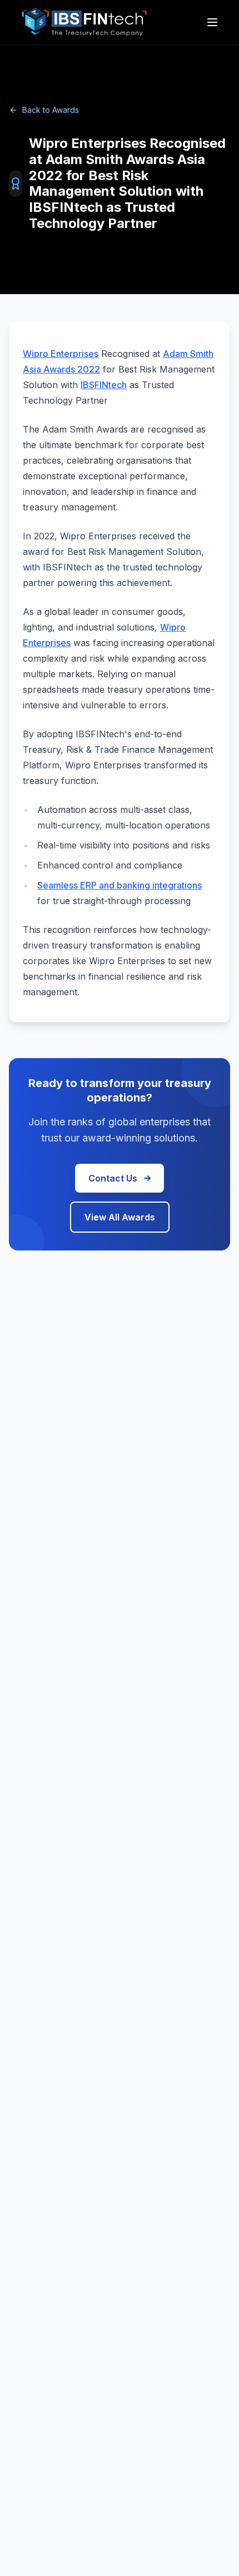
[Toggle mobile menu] (213, 22)
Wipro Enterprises (61, 354)
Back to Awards (51, 110)
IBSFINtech (104, 385)
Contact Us (113, 1178)
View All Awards (120, 1217)
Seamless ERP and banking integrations (120, 885)
